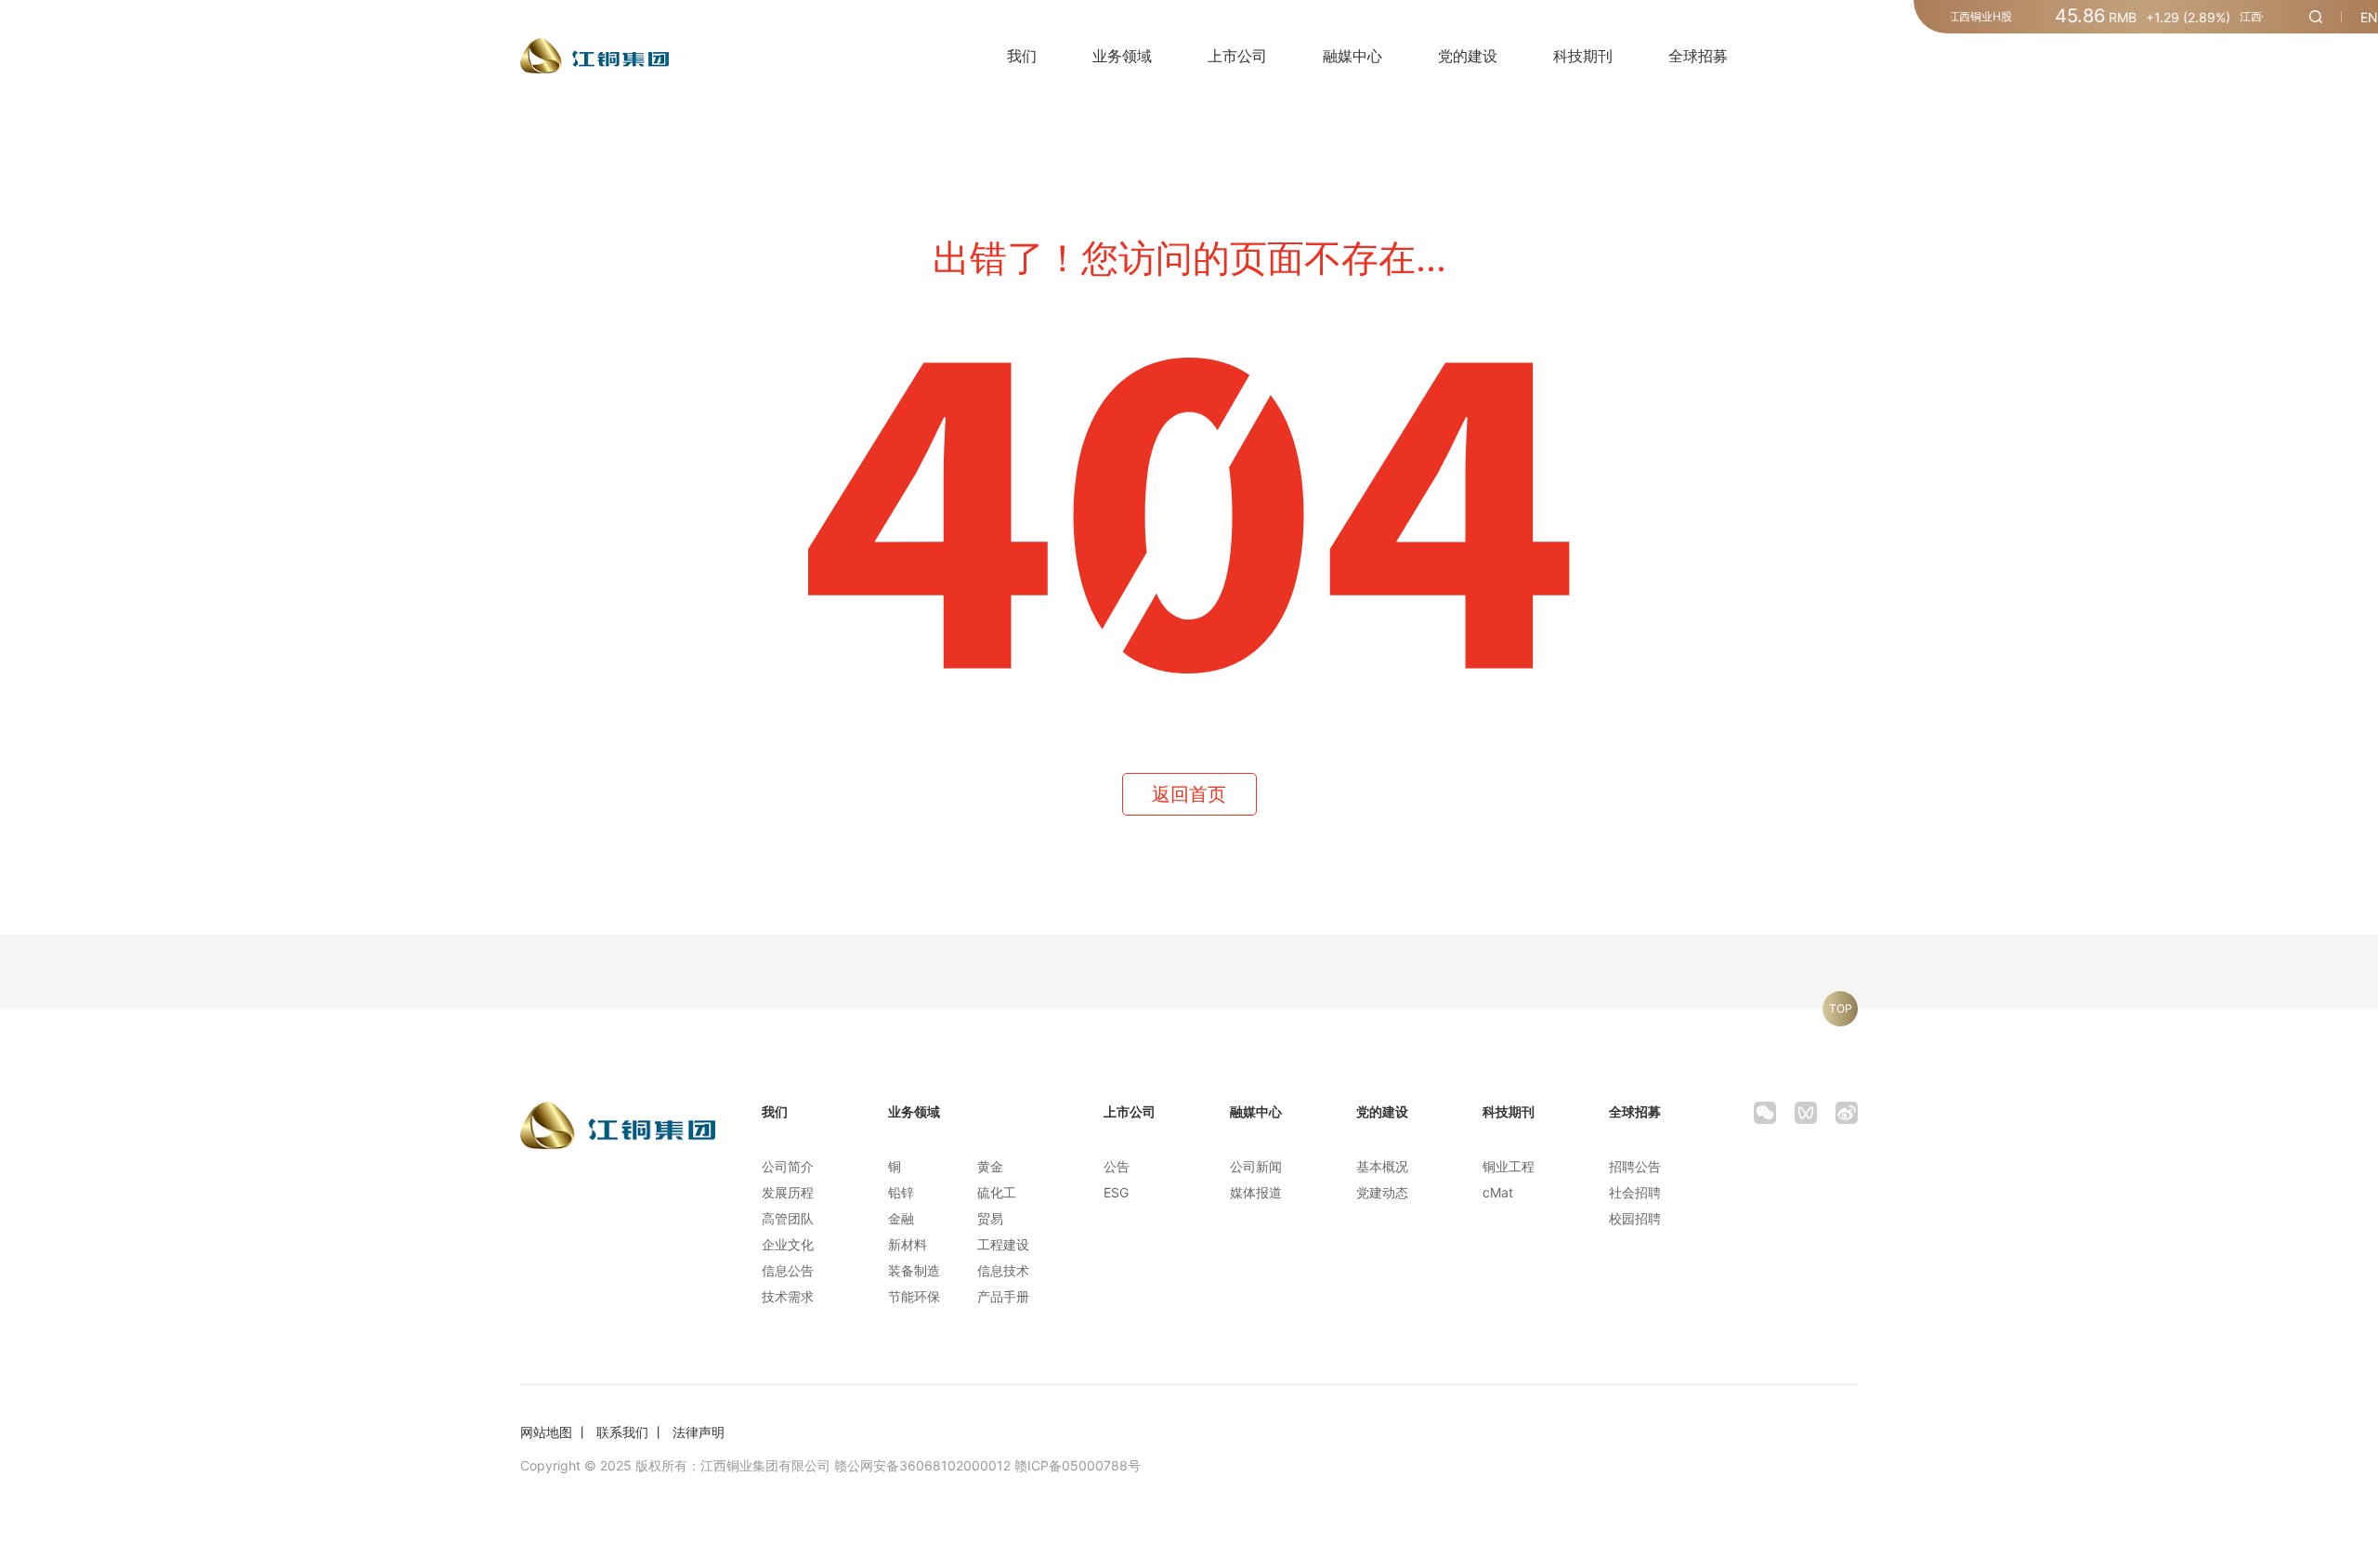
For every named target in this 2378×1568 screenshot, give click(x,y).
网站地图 (546, 1432)
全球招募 (1698, 56)
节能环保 (914, 1296)
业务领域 (1122, 56)
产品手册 (1003, 1296)
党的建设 (1468, 56)
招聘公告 (1635, 1166)
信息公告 (788, 1270)
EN (2369, 17)
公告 (1117, 1166)
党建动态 (1382, 1192)
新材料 (908, 1244)
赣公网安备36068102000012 (922, 1465)
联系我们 (622, 1432)
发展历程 (788, 1192)
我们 (1022, 56)
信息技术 (1003, 1270)
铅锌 (901, 1192)
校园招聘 (1635, 1218)
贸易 (990, 1218)
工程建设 (1003, 1244)
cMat (1498, 1192)
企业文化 (788, 1244)
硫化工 (997, 1192)
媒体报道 (1256, 1192)
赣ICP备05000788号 (1078, 1465)
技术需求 (788, 1296)
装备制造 (914, 1270)
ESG (1116, 1192)
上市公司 (1237, 56)
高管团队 (788, 1218)
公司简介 (788, 1166)
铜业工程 (1509, 1166)
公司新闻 (1256, 1166)
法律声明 (699, 1432)
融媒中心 (1352, 56)
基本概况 (1382, 1166)
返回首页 (1189, 794)
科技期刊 (1583, 56)
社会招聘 (1635, 1192)
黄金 (990, 1166)
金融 (901, 1218)
